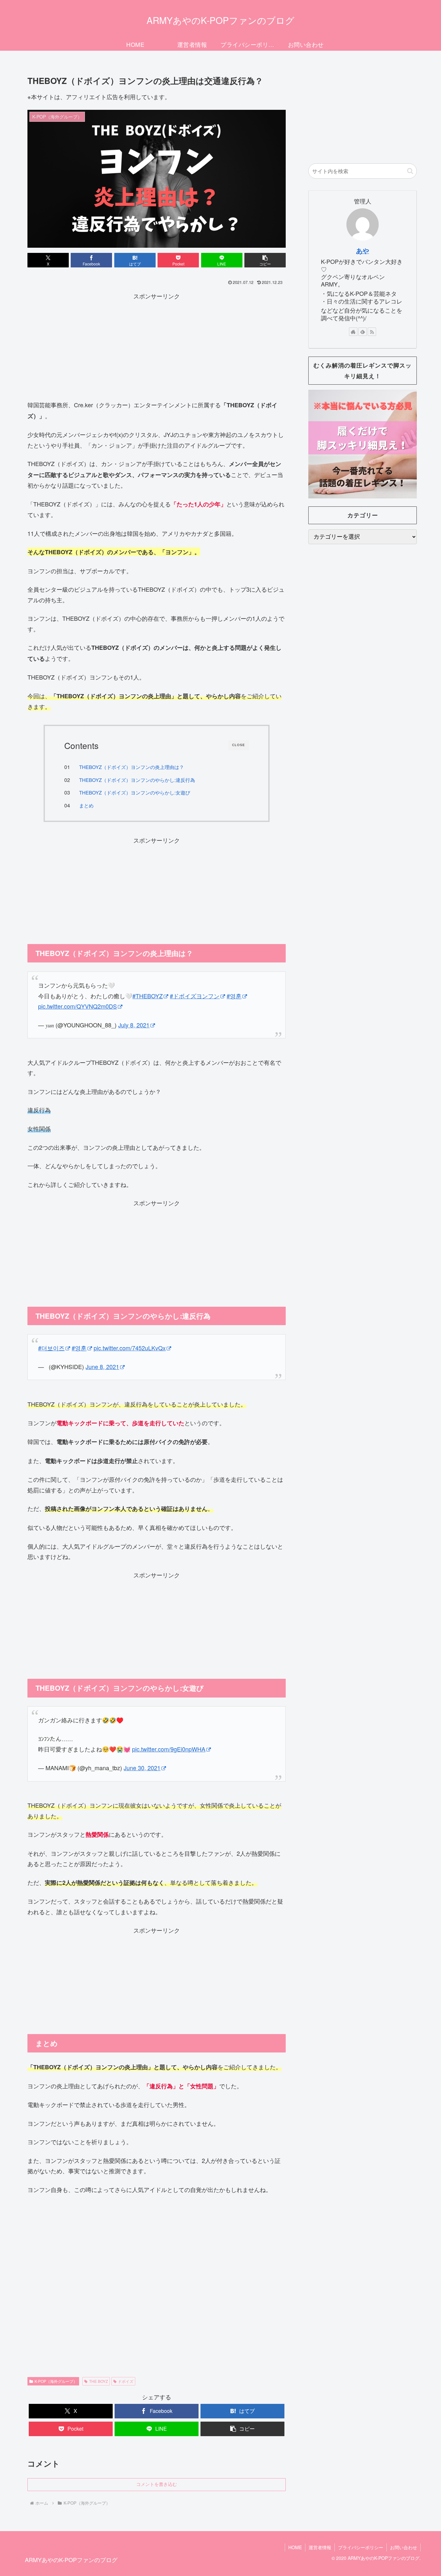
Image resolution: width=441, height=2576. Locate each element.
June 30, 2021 (142, 1768)
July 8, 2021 (134, 1025)
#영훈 (234, 996)
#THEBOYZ (148, 996)
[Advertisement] (157, 346)
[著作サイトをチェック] (353, 332)
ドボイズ (126, 2381)
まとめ (86, 805)
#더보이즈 (51, 1348)
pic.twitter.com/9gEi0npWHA (169, 1749)
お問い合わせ (404, 2547)
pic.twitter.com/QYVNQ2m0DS (77, 1006)
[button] (265, 260)
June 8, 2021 (102, 1366)
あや (363, 251)
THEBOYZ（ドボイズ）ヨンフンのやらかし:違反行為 (137, 780)
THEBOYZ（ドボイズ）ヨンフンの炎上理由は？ (132, 767)
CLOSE (239, 745)
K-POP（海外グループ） (56, 2381)
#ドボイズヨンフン (195, 996)
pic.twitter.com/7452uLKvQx (130, 1348)
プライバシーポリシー (361, 2547)
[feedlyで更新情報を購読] (363, 332)
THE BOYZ (98, 2381)
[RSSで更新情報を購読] (372, 332)
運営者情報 (320, 2547)
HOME (295, 2547)
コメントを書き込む (157, 2484)
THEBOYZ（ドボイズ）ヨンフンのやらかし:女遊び (135, 792)
